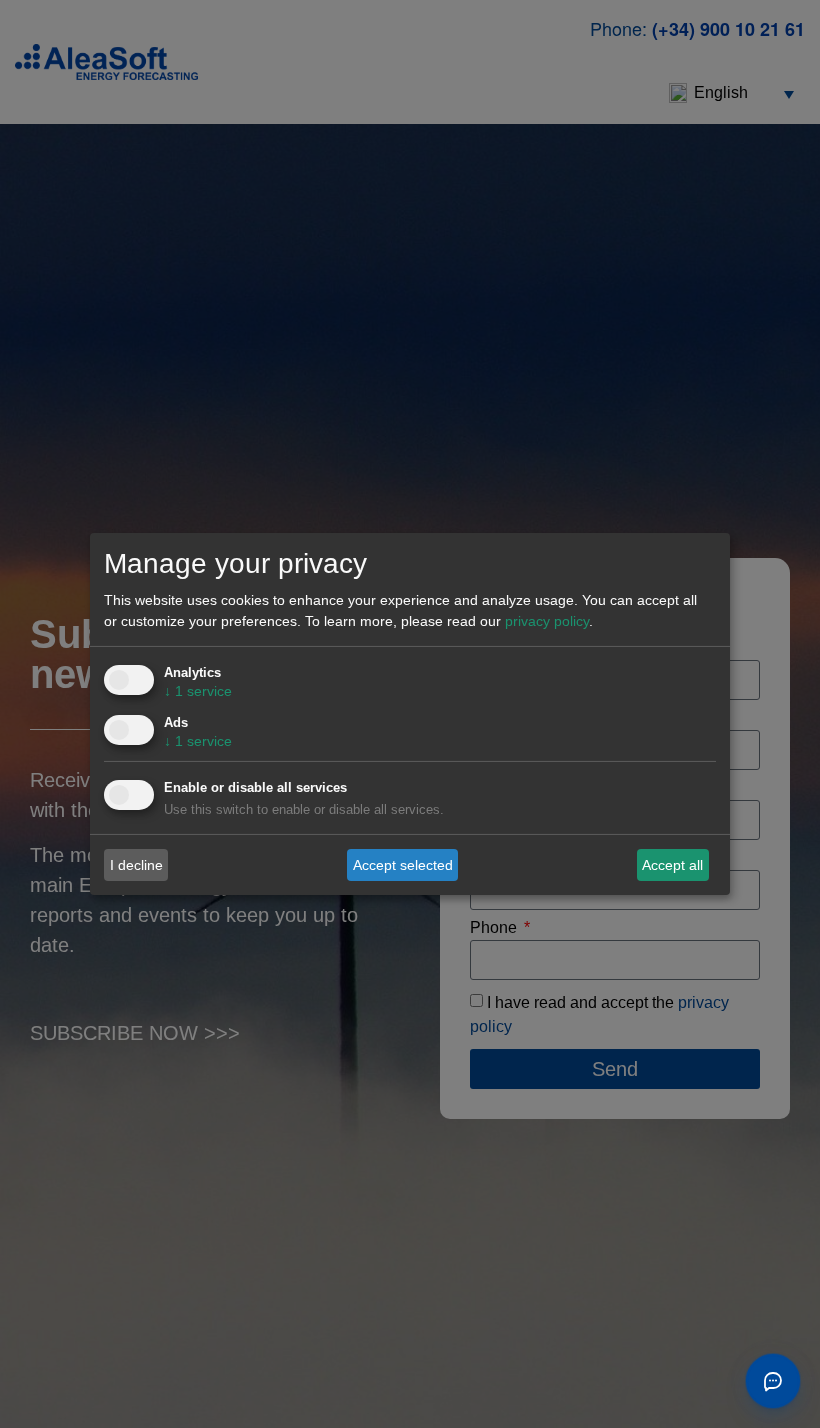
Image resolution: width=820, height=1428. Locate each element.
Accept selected (403, 864)
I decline (136, 864)
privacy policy (547, 621)
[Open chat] (773, 1381)
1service (198, 691)
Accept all (672, 864)
